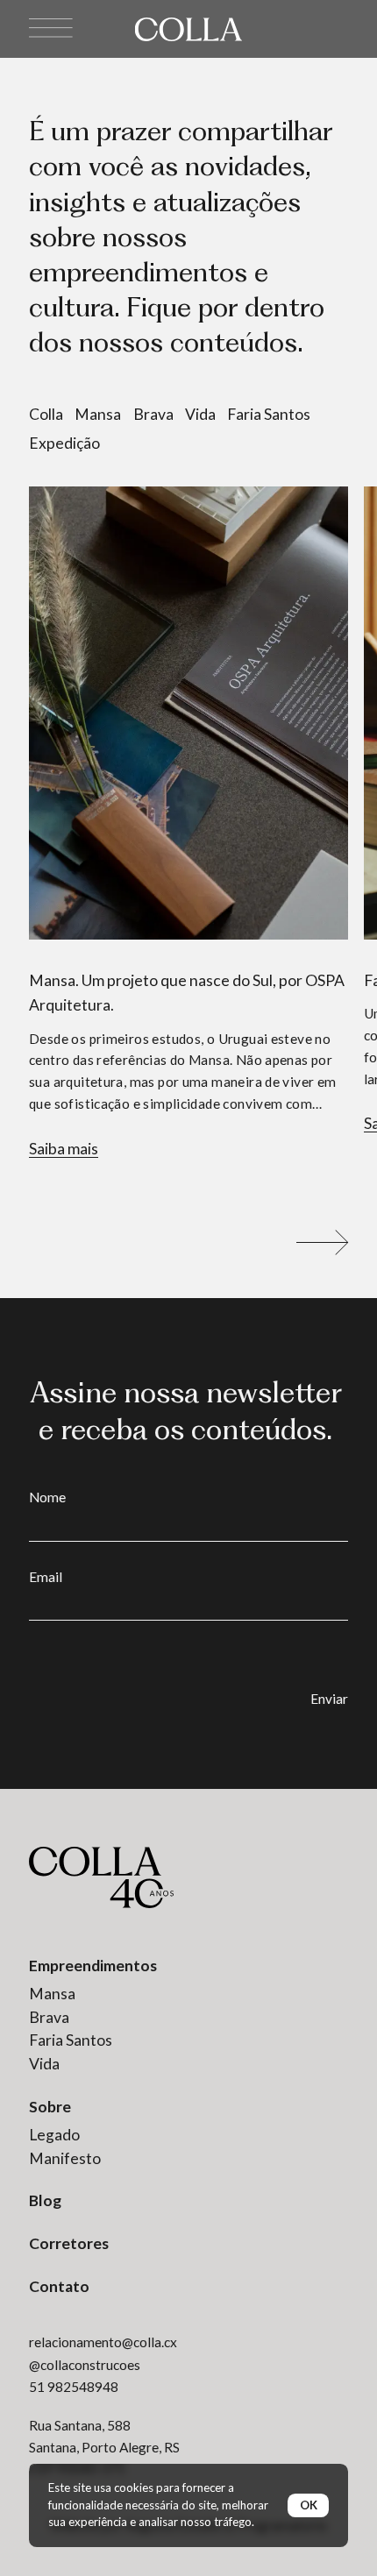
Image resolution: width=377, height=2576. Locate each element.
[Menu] (51, 29)
